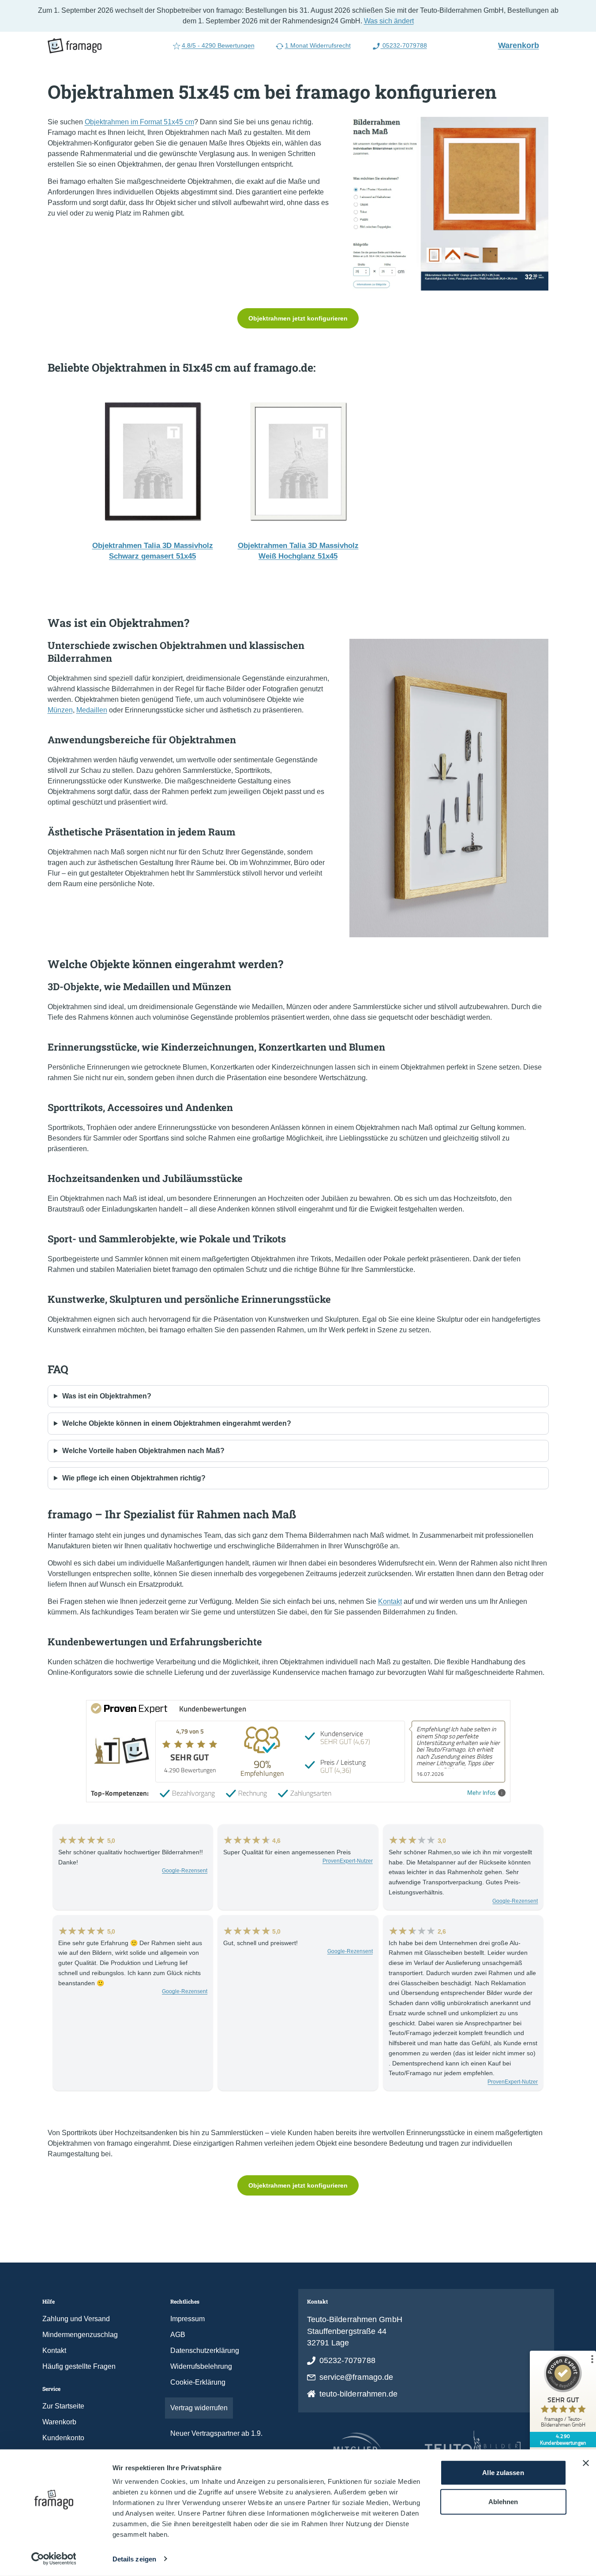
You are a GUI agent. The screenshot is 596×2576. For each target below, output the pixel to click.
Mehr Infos (482, 1793)
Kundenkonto (63, 2438)
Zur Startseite (63, 2406)
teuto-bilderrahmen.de (359, 2394)
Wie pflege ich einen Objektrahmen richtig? (134, 1478)
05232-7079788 (404, 45)
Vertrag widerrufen (199, 2408)
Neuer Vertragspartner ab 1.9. (216, 2433)
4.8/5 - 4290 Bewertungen (218, 45)
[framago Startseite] (75, 46)
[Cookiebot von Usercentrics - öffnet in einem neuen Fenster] (54, 2559)
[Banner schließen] (586, 2463)
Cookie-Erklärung (198, 2382)
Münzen (60, 710)
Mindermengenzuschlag (80, 2335)
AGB (178, 2335)
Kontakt (390, 1601)
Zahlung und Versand (76, 2319)
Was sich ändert (389, 21)
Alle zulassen (503, 2473)
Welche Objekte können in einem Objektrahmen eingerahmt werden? (177, 1423)
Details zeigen (134, 2559)
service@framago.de (356, 2377)
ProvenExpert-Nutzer (348, 1861)
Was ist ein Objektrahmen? (107, 1396)
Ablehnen (503, 2501)
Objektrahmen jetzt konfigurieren (298, 318)
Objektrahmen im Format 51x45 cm (139, 122)
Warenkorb (522, 45)
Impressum (187, 2319)
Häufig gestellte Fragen (79, 2366)
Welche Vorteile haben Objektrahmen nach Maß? (143, 1451)
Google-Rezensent (185, 1871)
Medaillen (92, 710)
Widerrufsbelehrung (201, 2366)
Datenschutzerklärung (205, 2350)
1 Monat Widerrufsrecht (318, 45)
